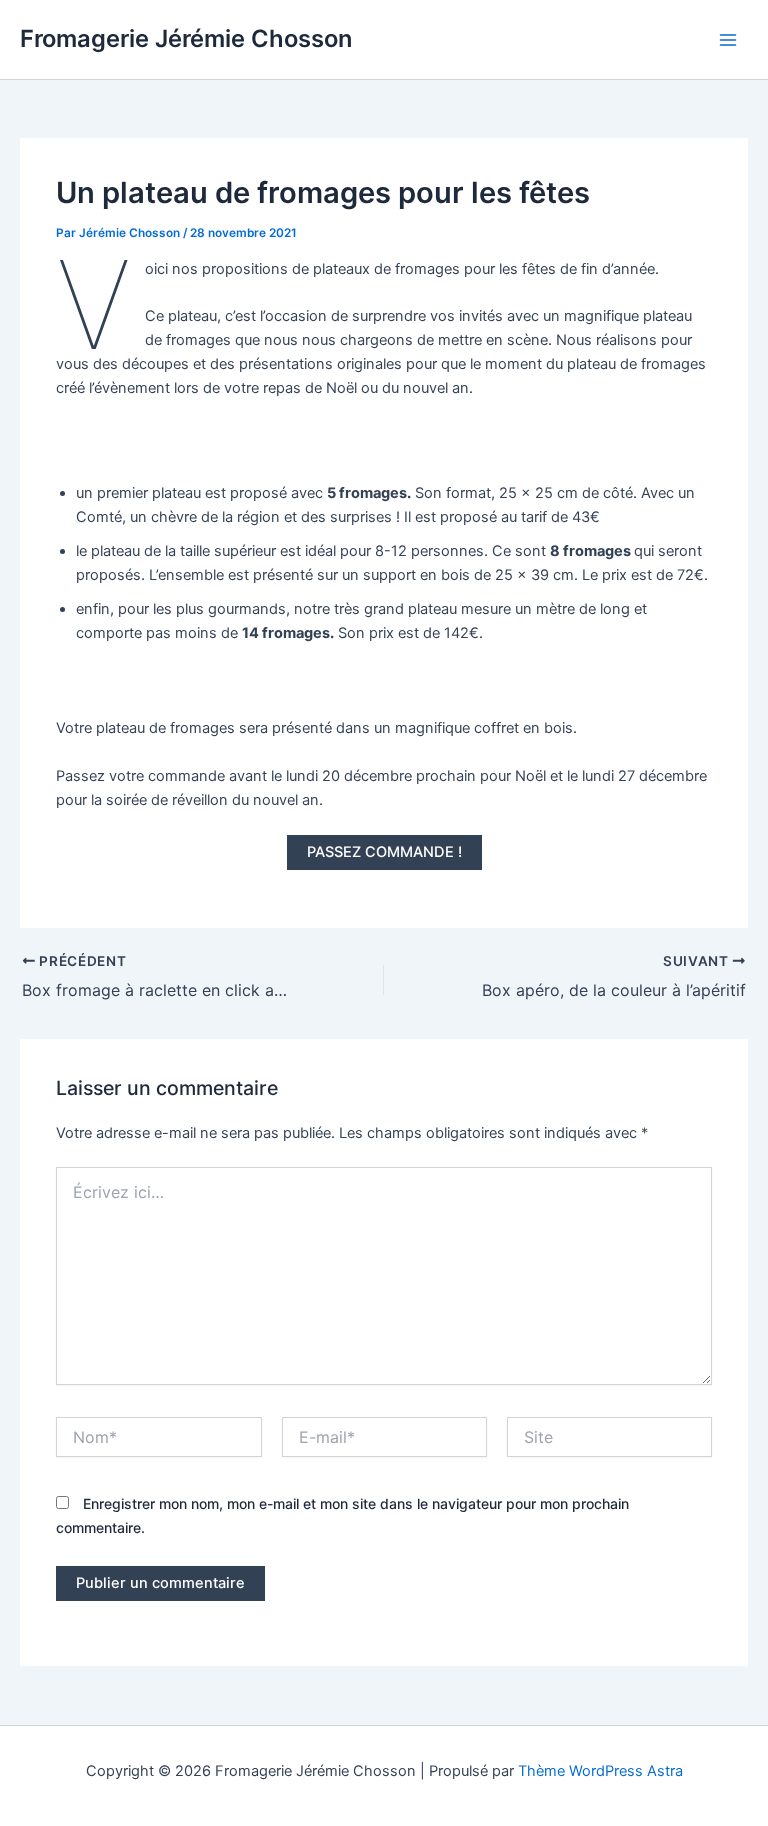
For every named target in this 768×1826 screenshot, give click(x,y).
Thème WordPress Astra (600, 1771)
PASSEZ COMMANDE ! (384, 852)
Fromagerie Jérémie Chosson (186, 38)
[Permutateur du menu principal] (728, 39)
